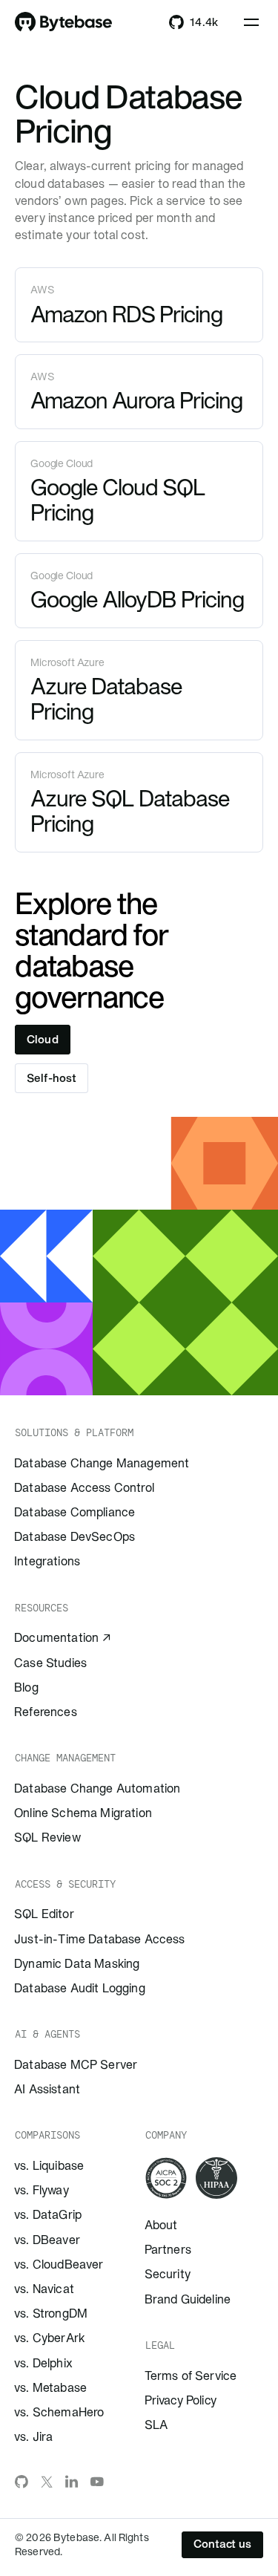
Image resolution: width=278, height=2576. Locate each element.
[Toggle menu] (251, 22)
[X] (47, 2482)
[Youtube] (97, 2482)
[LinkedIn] (72, 2482)
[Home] (64, 22)
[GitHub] (21, 2482)
